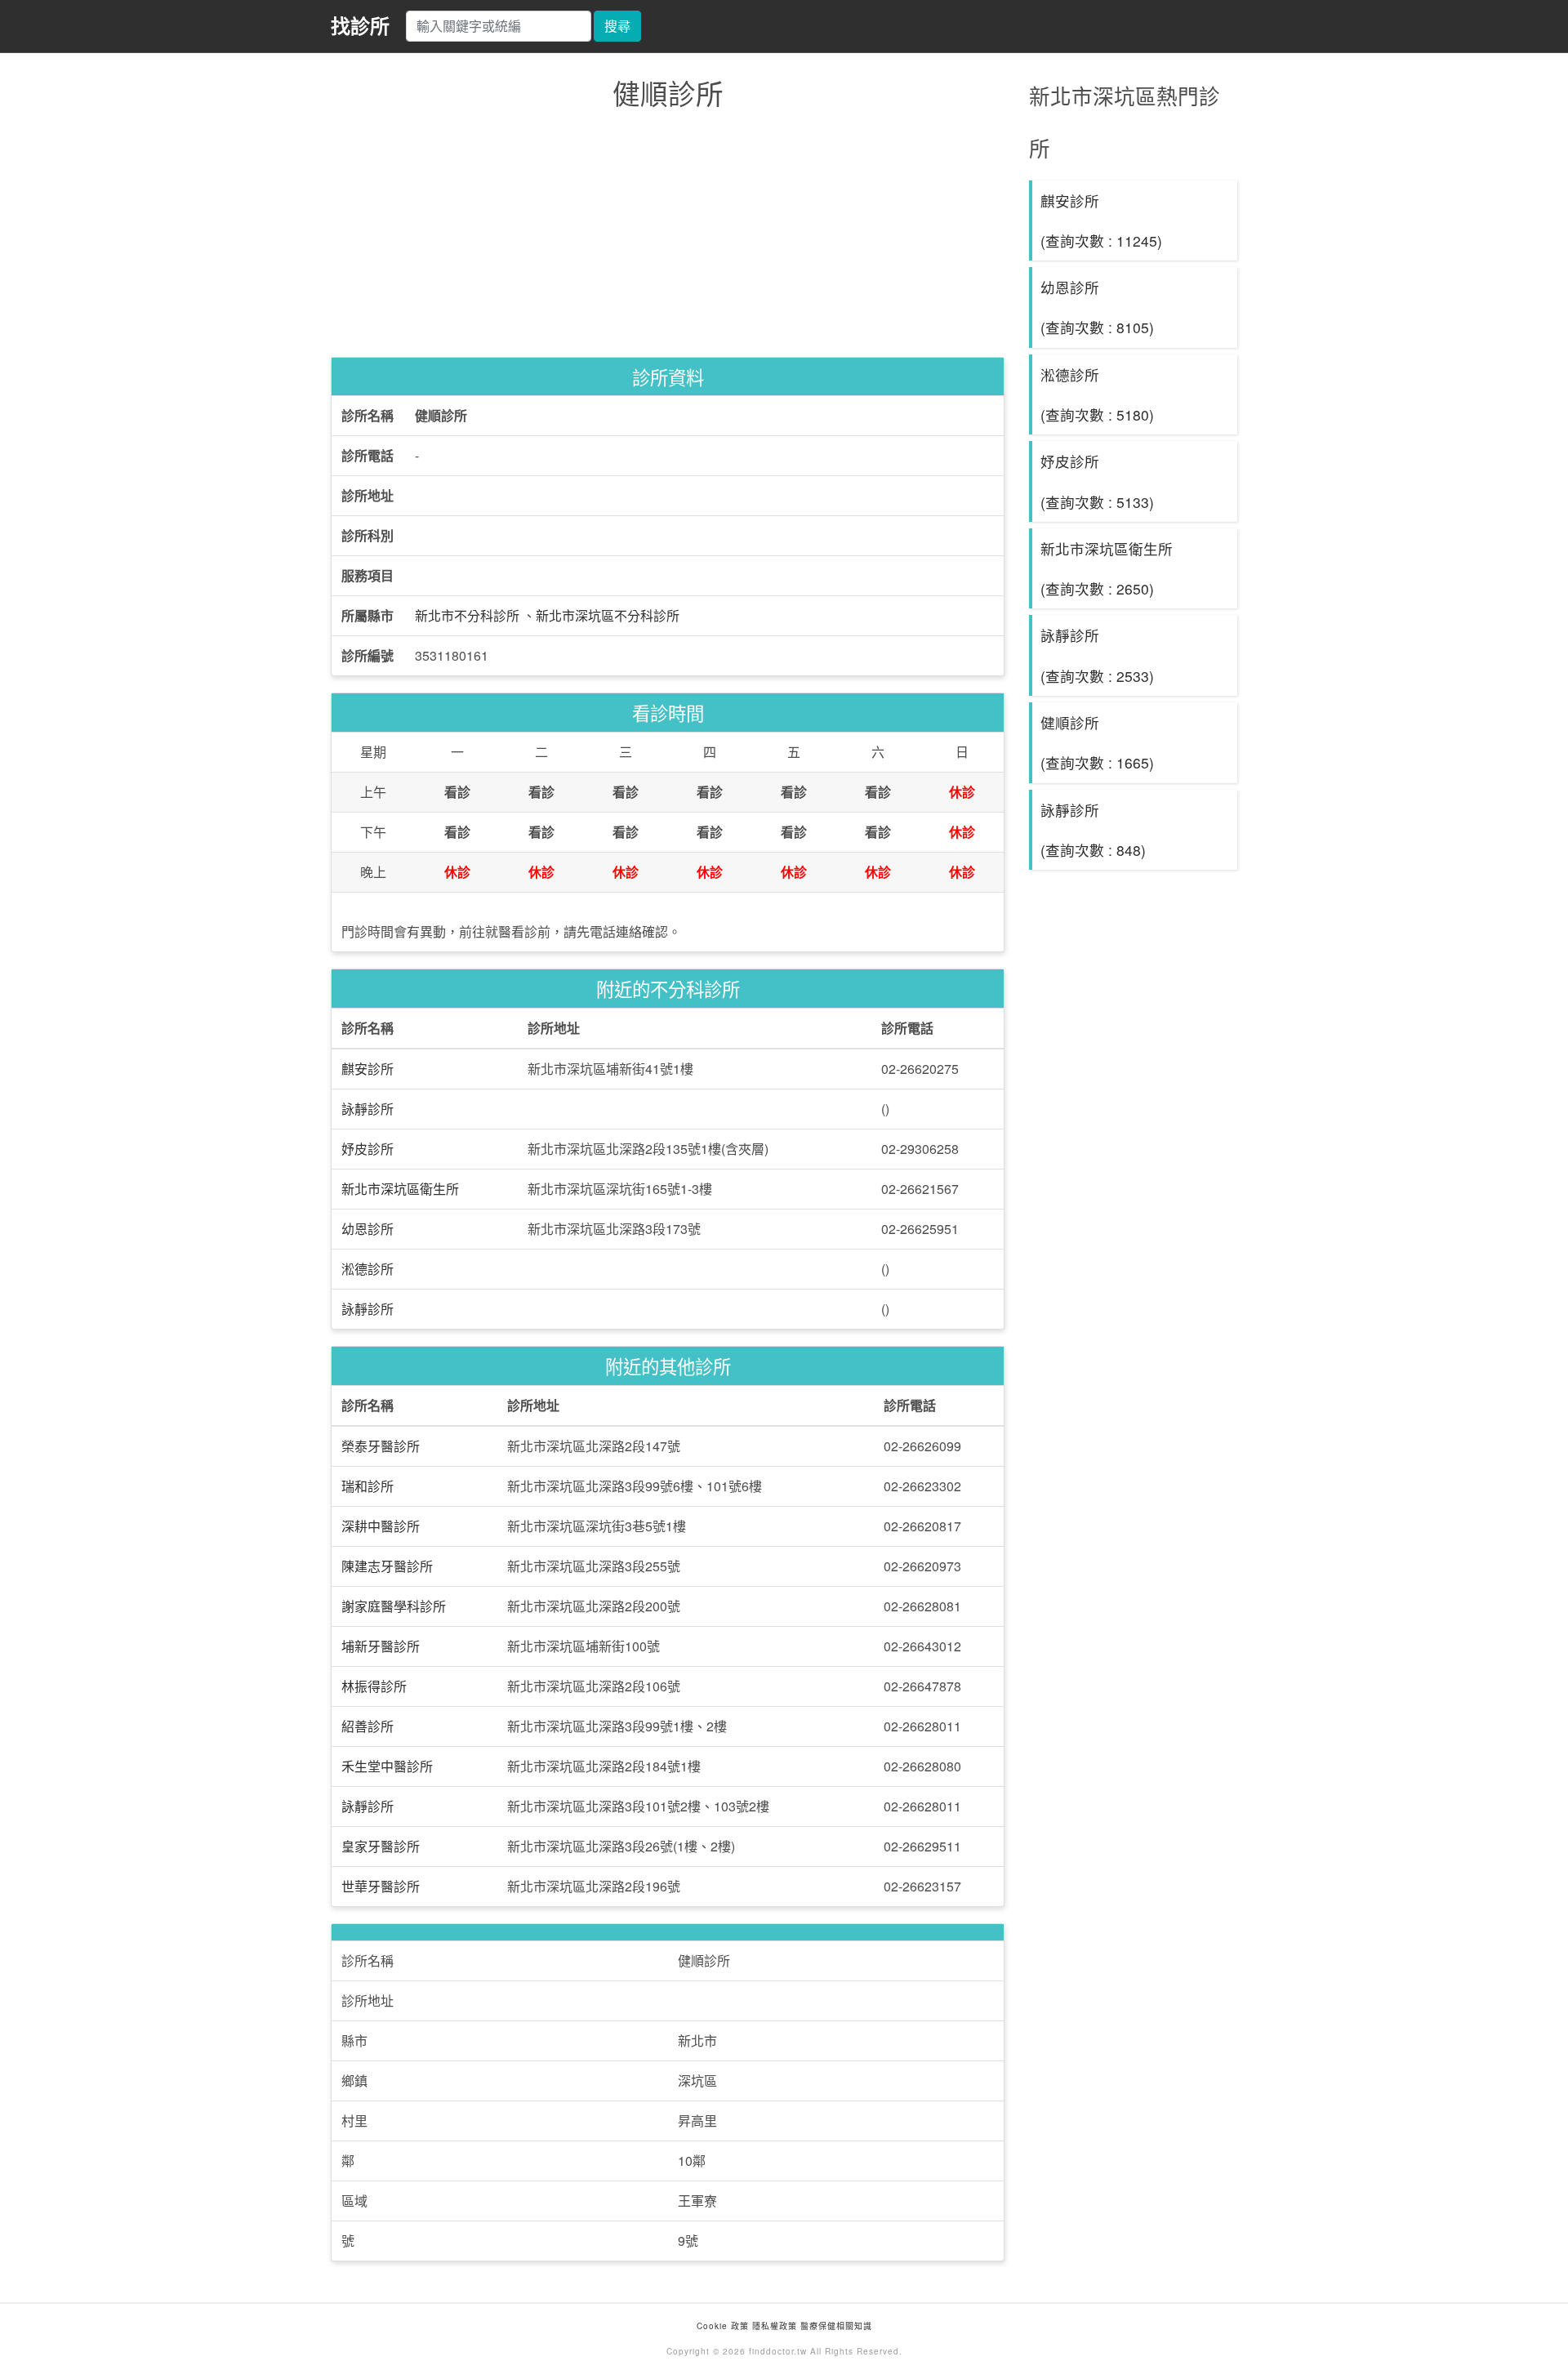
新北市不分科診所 (467, 615)
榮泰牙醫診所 (381, 1446)
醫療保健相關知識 (835, 2326)
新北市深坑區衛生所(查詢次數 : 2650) (1107, 568)
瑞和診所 (367, 1486)
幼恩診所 (367, 1229)
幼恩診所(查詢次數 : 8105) (1097, 307)
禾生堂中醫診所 (387, 1766)
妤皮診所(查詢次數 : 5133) (1097, 481)
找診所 (360, 25)
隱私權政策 (775, 2326)
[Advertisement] (668, 238)
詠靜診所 (367, 1109)
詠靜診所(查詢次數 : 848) (1093, 830)
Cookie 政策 (723, 2326)
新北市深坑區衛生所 (400, 1189)
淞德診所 (367, 1269)
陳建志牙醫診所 (387, 1566)
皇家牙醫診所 (381, 1846)
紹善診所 (367, 1726)
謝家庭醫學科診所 (394, 1606)
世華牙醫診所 (381, 1886)
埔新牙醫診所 (381, 1646)
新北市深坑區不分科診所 (608, 615)
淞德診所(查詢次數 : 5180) (1097, 394)
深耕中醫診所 (381, 1526)
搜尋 (617, 26)
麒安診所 (367, 1069)
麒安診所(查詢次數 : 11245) (1101, 221)
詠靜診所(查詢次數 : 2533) (1097, 655)
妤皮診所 (367, 1149)
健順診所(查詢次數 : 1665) (1097, 742)
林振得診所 (374, 1686)
